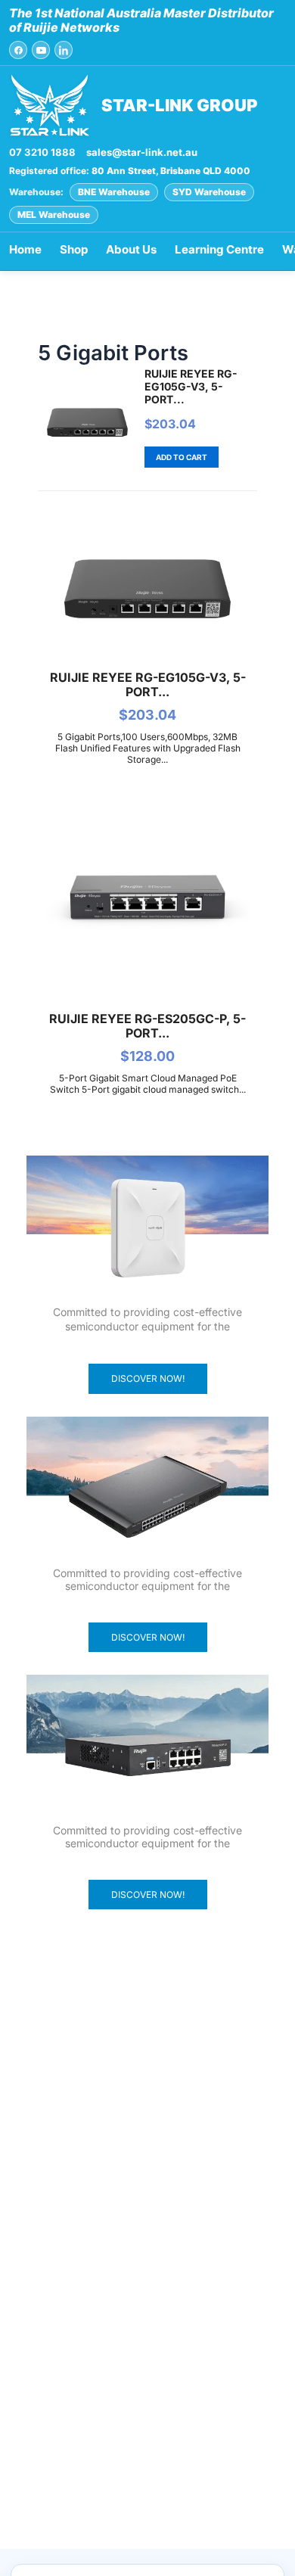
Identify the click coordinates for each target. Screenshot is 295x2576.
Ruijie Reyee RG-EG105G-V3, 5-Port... (191, 386)
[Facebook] (18, 50)
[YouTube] (41, 50)
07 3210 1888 (42, 152)
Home (25, 249)
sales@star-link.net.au (142, 152)
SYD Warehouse (209, 192)
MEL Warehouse (54, 215)
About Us (131, 249)
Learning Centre (219, 249)
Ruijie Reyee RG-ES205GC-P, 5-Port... (147, 1026)
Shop (74, 249)
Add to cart (182, 457)
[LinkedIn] (64, 50)
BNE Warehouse (114, 192)
